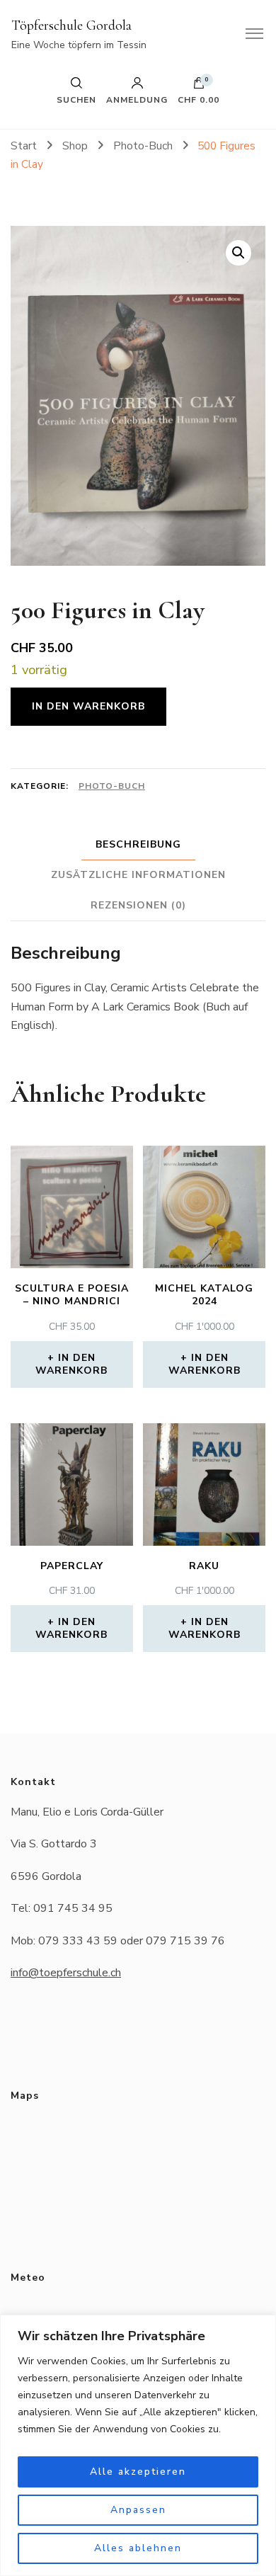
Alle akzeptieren (138, 2472)
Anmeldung (137, 99)
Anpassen (138, 2510)
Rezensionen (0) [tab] (138, 905)
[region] (138, 2445)
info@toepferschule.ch (66, 1973)
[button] (238, 253)
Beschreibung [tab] (138, 844)
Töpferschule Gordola (71, 25)
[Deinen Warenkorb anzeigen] (199, 86)
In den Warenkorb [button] (71, 1364)
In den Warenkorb (88, 706)
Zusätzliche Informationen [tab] (138, 875)
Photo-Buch (112, 786)
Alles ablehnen (138, 2548)
